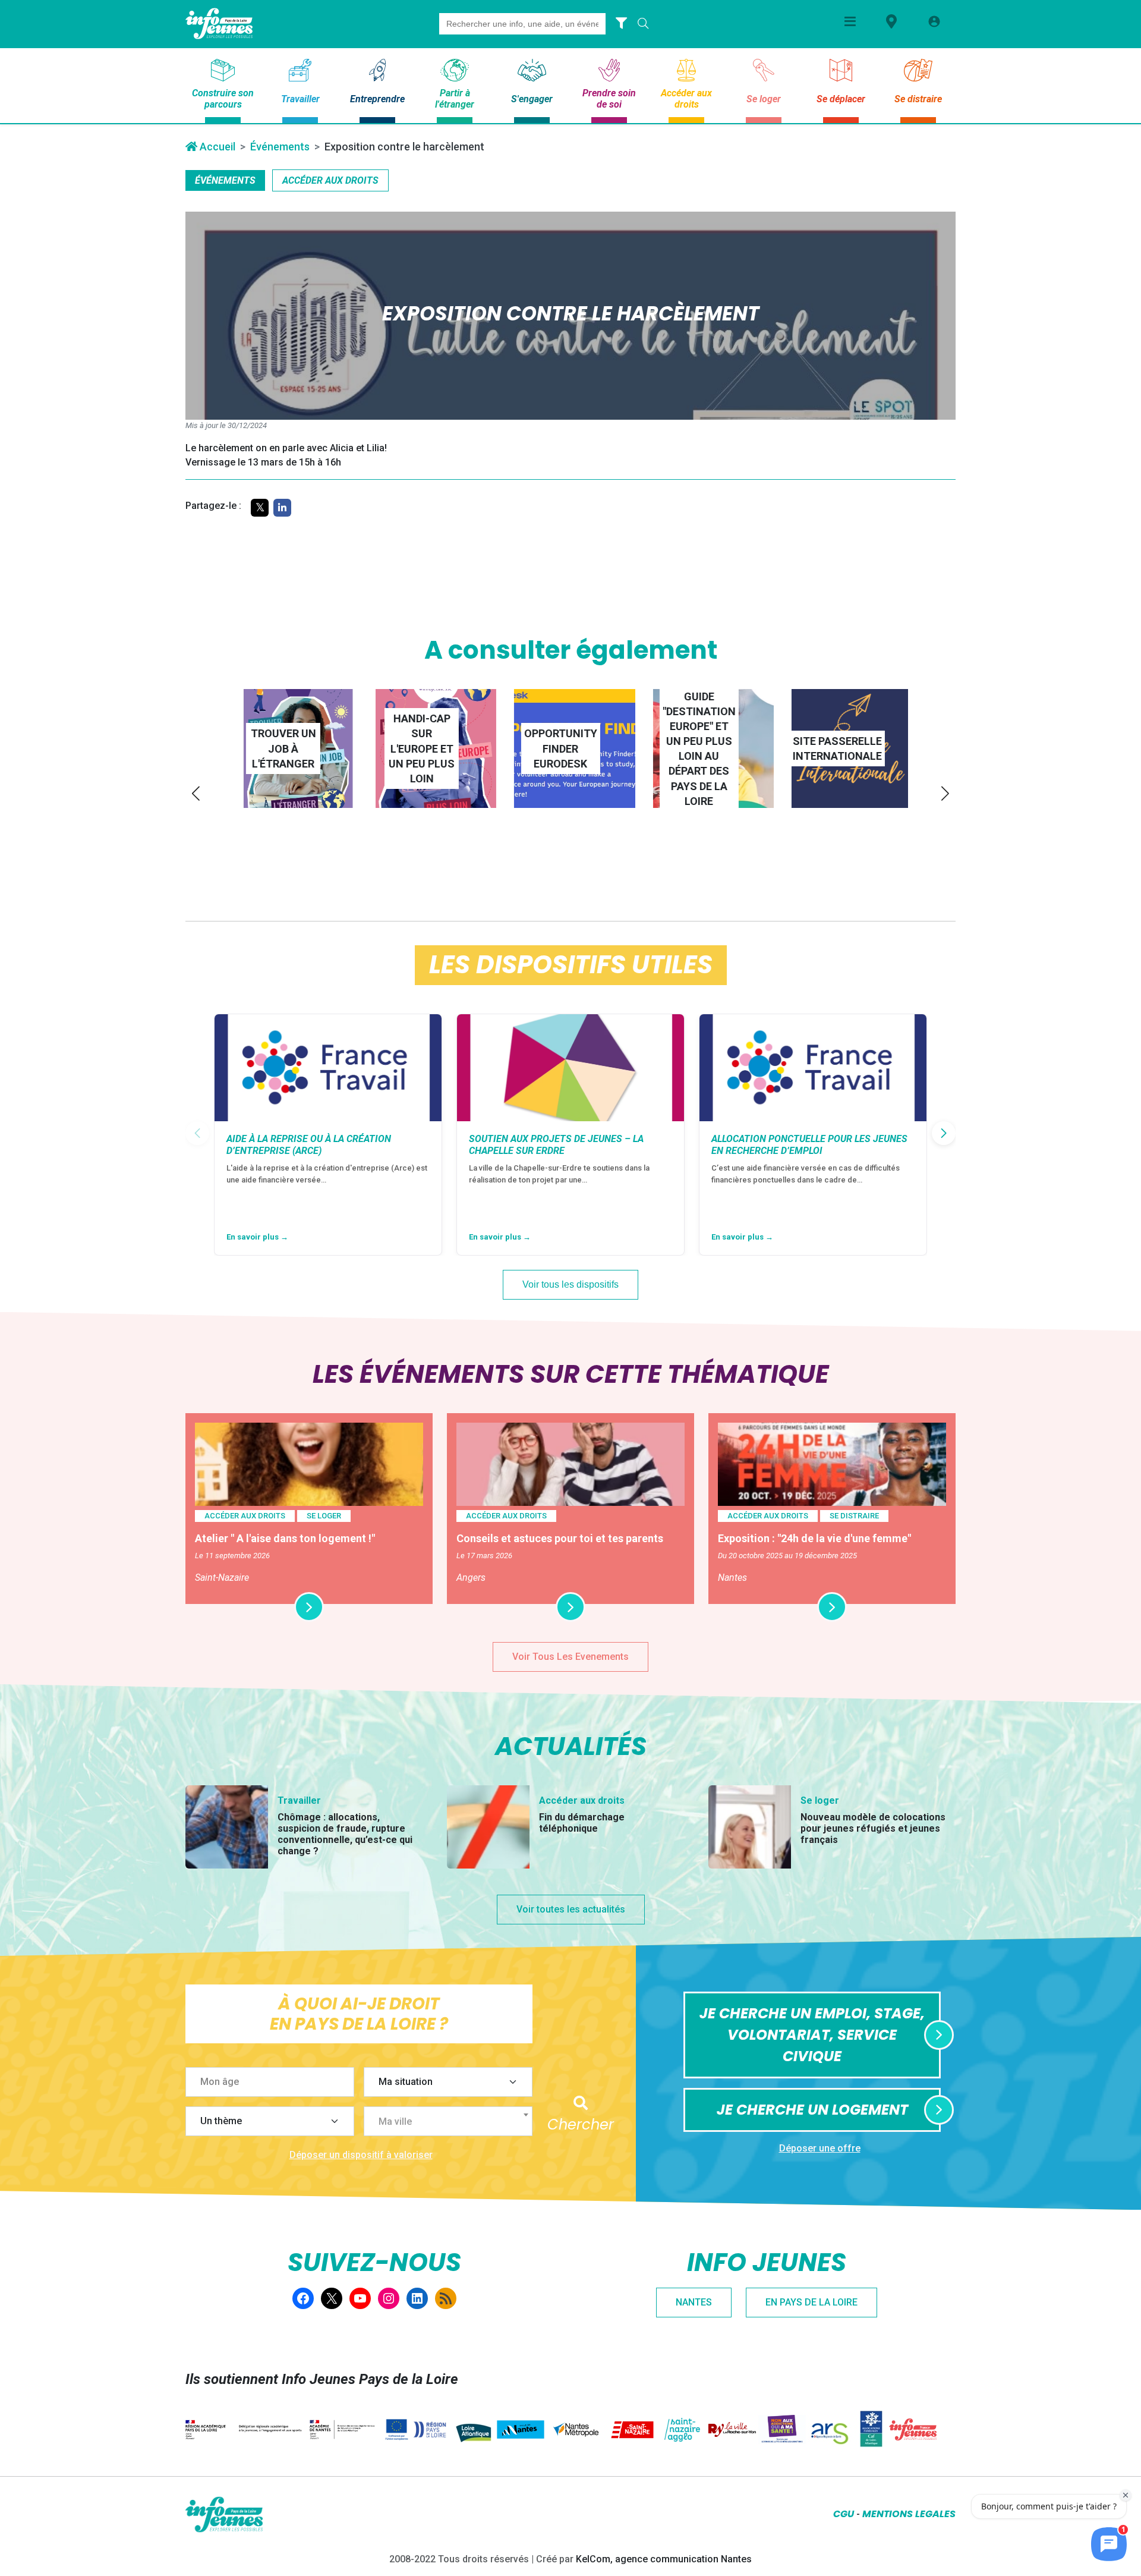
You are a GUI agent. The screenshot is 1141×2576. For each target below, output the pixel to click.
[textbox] (453, 2122)
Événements (280, 147)
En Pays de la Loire (811, 2302)
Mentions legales (909, 2514)
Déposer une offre (820, 2148)
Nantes (694, 2302)
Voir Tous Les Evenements (570, 1657)
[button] (196, 793)
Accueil (216, 147)
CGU (844, 2514)
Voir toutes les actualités (571, 1909)
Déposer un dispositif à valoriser (361, 2155)
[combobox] (448, 2121)
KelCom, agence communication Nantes (664, 2559)
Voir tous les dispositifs (570, 1284)
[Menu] (850, 21)
